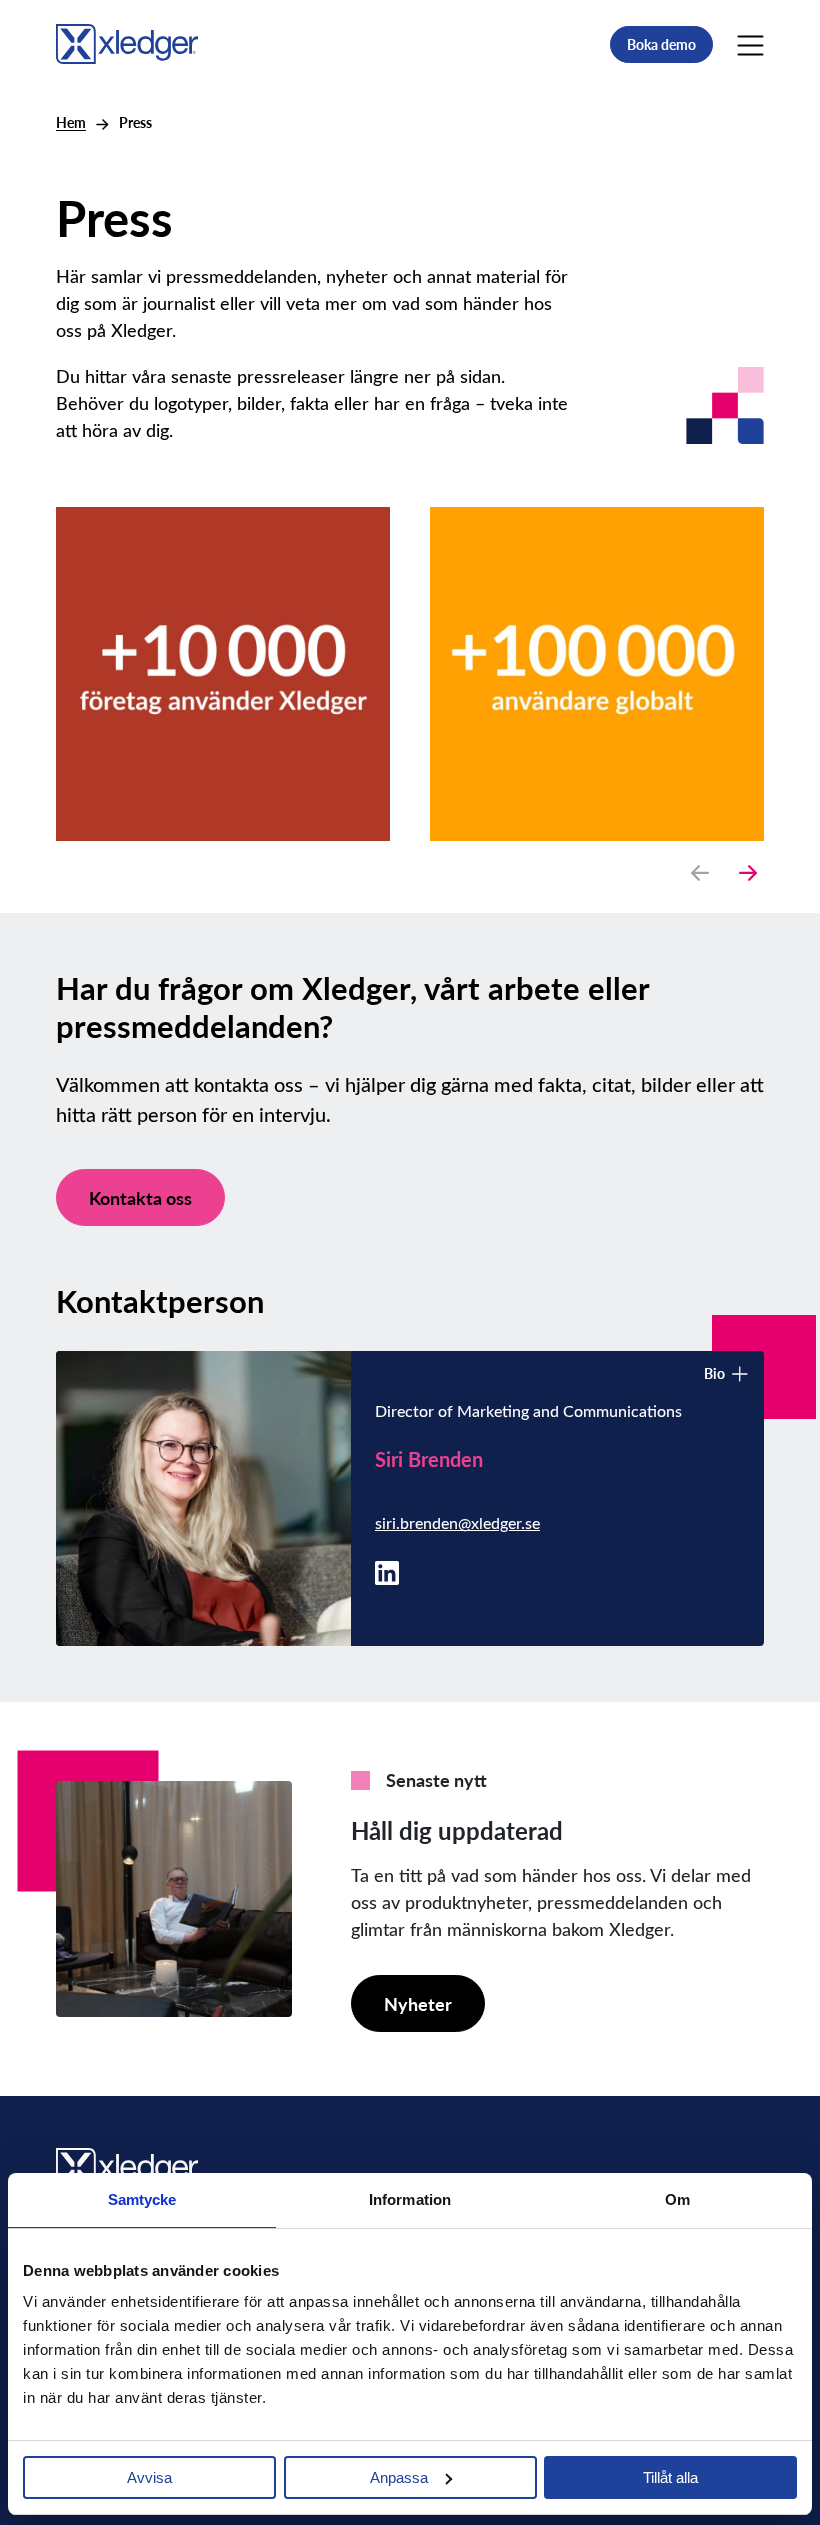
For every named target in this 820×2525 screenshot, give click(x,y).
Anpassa (399, 2477)
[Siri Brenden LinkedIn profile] (387, 1570)
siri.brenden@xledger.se (457, 1522)
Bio (714, 1373)
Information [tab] (410, 2199)
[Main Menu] (750, 44)
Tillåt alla (670, 2477)
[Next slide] (748, 873)
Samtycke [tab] (142, 2199)
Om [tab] (677, 2199)
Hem (71, 122)
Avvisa (149, 2477)
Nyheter (418, 2003)
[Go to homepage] (127, 40)
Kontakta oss (140, 1197)
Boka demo (661, 44)
